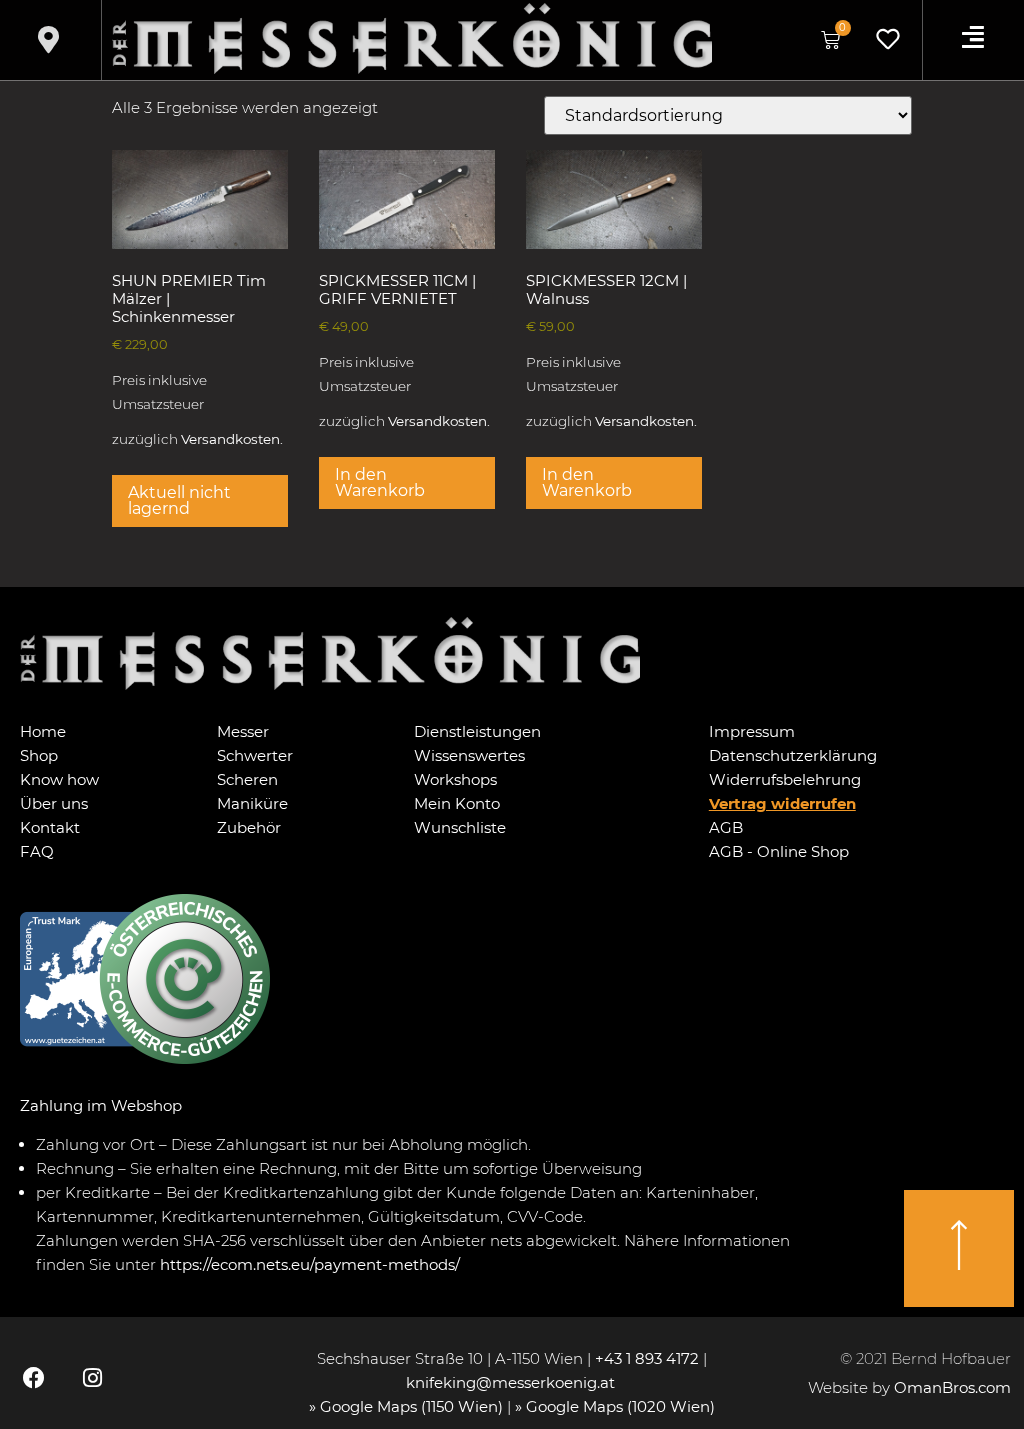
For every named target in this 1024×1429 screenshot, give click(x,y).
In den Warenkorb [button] (380, 482)
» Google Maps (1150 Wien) (408, 1406)
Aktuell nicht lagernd (179, 500)
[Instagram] (92, 1377)
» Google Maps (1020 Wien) (615, 1406)
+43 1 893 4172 (647, 1358)
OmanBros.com (952, 1387)
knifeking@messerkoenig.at (512, 1382)
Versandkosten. (232, 439)
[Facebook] (34, 1377)
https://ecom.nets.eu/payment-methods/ (310, 1264)
